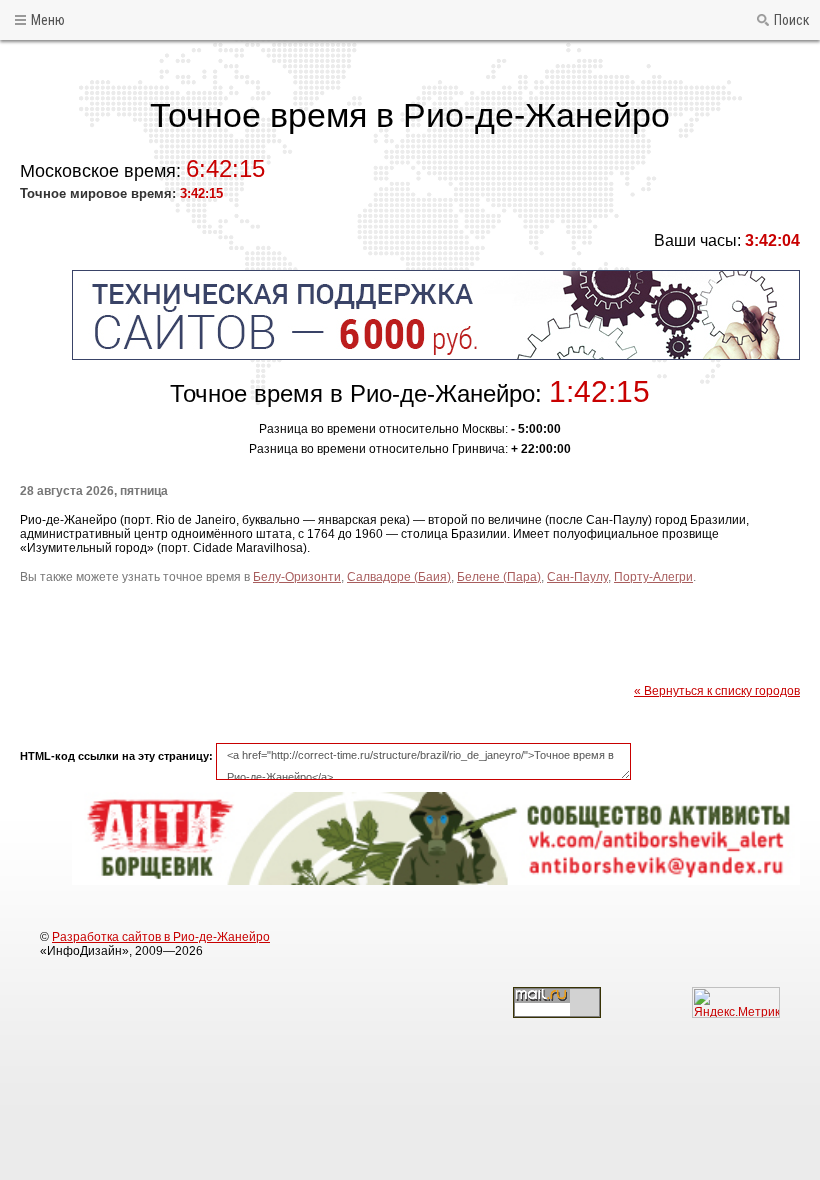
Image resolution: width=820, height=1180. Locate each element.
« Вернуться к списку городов (717, 691)
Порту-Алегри (653, 577)
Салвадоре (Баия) (399, 577)
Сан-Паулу (577, 577)
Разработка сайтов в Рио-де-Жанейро (161, 937)
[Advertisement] (410, 634)
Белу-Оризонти (297, 577)
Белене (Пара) (499, 577)
